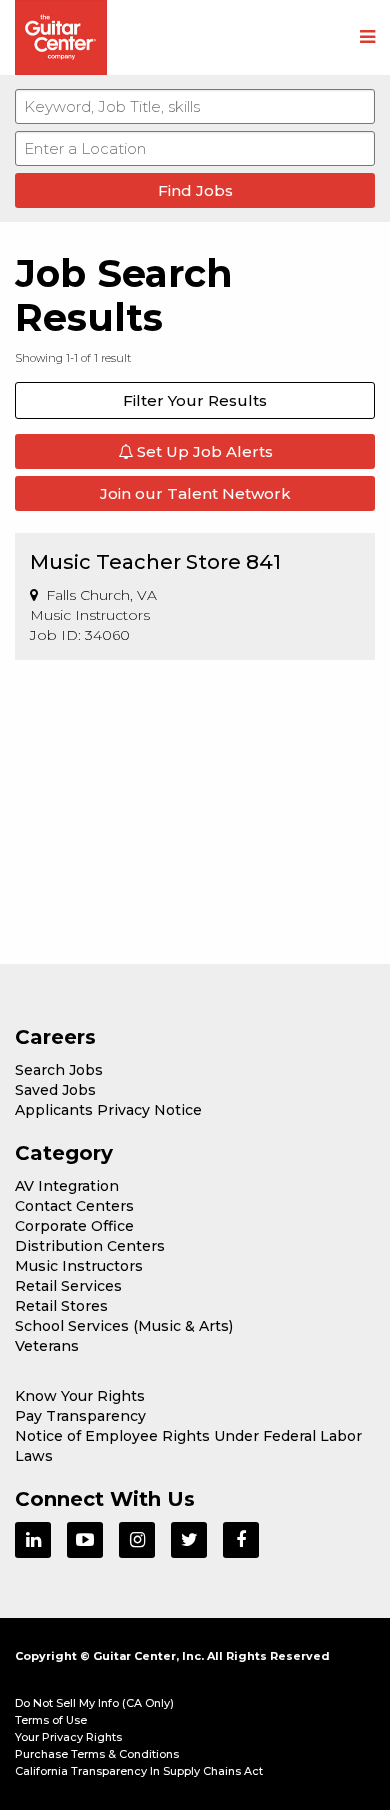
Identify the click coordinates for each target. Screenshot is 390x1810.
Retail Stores (61, 1306)
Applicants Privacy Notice (108, 1110)
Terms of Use (51, 1720)
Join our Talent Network (195, 493)
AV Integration (67, 1186)
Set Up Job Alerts (203, 451)
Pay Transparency (80, 1416)
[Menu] (367, 38)
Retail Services (68, 1286)
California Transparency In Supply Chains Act (139, 1771)
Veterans (47, 1346)
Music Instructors (79, 1266)
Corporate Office (74, 1226)
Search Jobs (59, 1070)
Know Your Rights (80, 1396)
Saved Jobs (55, 1090)
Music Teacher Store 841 (155, 562)
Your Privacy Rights (68, 1737)
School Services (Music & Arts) (124, 1326)
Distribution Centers (90, 1246)
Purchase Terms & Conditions (97, 1754)
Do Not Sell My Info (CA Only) (94, 1703)
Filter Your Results (195, 400)
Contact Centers (74, 1206)
